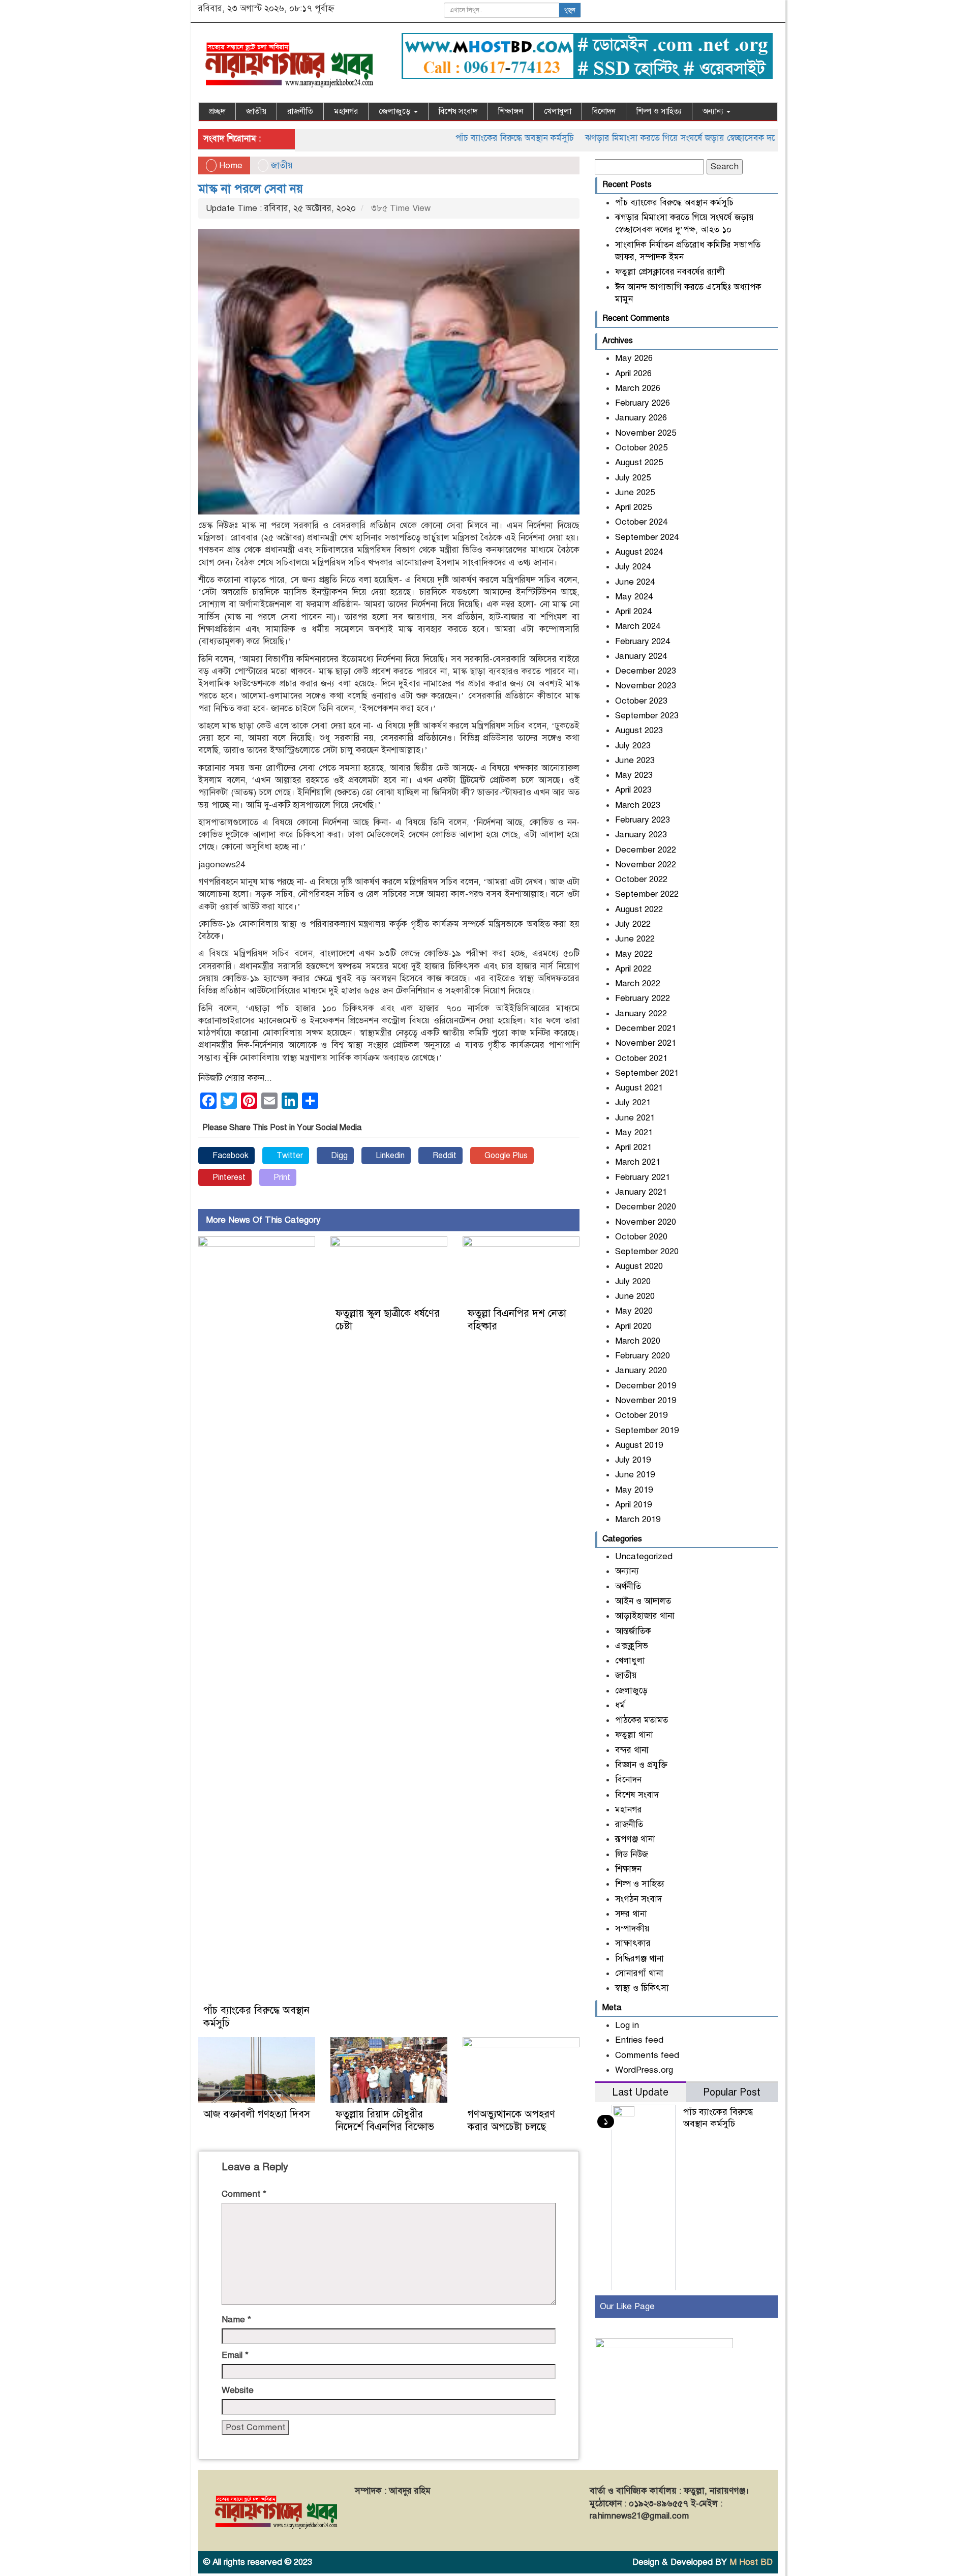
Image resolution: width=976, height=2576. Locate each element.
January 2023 (641, 835)
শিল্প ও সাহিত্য (659, 111)
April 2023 (633, 790)
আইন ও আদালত (643, 1601)
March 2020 (638, 1341)
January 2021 (641, 1192)
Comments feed (647, 2055)
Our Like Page (627, 2306)
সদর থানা (631, 1914)
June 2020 (635, 1296)
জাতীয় (256, 111)
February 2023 (643, 820)
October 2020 (641, 1237)
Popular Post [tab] (732, 2092)
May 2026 (634, 358)
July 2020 (633, 1281)
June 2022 (635, 939)
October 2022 (641, 879)
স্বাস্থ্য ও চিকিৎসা (642, 1988)
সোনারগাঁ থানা (639, 1973)
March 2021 (638, 1162)
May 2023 (634, 775)
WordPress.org (644, 2070)
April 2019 (633, 1505)
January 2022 (641, 1013)
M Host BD (751, 2562)
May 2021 (634, 1132)
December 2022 (646, 850)
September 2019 (647, 1430)
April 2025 (633, 507)
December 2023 (646, 671)
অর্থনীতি (628, 1586)
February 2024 (643, 641)
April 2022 (633, 969)
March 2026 (638, 388)
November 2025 (646, 433)
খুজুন (570, 10)
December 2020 (646, 1207)
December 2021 (646, 1028)
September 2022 (647, 894)
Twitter (289, 1156)
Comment (244, 2194)
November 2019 (646, 1400)
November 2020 (646, 1222)
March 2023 (638, 805)
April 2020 (633, 1326)
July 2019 (633, 1460)
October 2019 (641, 1415)
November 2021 (646, 1043)
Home (230, 165)
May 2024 (634, 597)
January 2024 (641, 656)
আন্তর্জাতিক (633, 1631)
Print (281, 1177)
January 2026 (641, 418)
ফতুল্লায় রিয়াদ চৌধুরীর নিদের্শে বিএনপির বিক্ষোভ (385, 2120)
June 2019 (635, 1475)
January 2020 (641, 1370)
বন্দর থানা (632, 1750)
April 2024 (633, 611)
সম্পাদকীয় (632, 1929)
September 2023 (647, 716)
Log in (627, 2025)
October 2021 (641, 1058)
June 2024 (635, 582)
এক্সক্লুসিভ (632, 1646)
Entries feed (639, 2040)
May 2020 (634, 1311)
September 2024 (647, 537)
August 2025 (639, 462)
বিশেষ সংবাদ (458, 111)
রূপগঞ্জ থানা (635, 1839)
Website (238, 2390)
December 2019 (646, 1386)
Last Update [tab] (640, 2092)
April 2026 (633, 373)
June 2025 (635, 492)
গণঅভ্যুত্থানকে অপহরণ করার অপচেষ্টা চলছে (511, 2120)
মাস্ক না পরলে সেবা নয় (251, 189)
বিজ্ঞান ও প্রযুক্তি (641, 1765)
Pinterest (228, 1177)
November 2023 (646, 686)
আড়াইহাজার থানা (645, 1616)
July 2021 (633, 1102)
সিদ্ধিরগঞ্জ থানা (639, 1959)
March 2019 (638, 1519)
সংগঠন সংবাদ (638, 1899)
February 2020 (643, 1356)
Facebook (230, 1156)
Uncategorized (644, 1556)
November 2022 (646, 865)
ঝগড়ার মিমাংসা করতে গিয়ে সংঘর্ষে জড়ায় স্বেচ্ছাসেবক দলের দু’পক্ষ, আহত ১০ (658, 138)
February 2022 (643, 998)
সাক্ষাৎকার (633, 1943)
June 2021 (635, 1118)
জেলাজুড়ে (396, 111)
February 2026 (643, 403)
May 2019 (634, 1490)
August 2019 (639, 1445)
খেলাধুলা (558, 111)
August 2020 (639, 1266)
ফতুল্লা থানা (634, 1735)
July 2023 (633, 746)
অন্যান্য (714, 111)
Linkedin (389, 1156)
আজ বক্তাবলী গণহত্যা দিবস (257, 2114)
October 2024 (641, 522)
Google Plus (505, 1156)
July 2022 (633, 924)
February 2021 (643, 1177)
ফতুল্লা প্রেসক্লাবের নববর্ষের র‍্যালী (670, 272)
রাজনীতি (300, 111)
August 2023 (639, 730)
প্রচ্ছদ (217, 111)
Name (236, 2320)
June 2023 (635, 760)
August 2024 (639, 552)
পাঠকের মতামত (642, 1720)
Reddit (444, 1156)
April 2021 (633, 1147)
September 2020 (647, 1251)
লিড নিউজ (632, 1854)
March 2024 (638, 626)
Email (235, 2355)
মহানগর (346, 111)
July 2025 (633, 478)
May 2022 (634, 954)
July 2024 (633, 567)
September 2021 (647, 1073)
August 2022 (639, 909)
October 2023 (641, 701)
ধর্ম (620, 1705)
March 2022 (638, 983)
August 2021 (639, 1088)
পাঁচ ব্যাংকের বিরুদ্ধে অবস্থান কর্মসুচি (458, 138)
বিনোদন (604, 111)
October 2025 (641, 448)
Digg (338, 1156)
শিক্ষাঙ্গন (511, 111)
